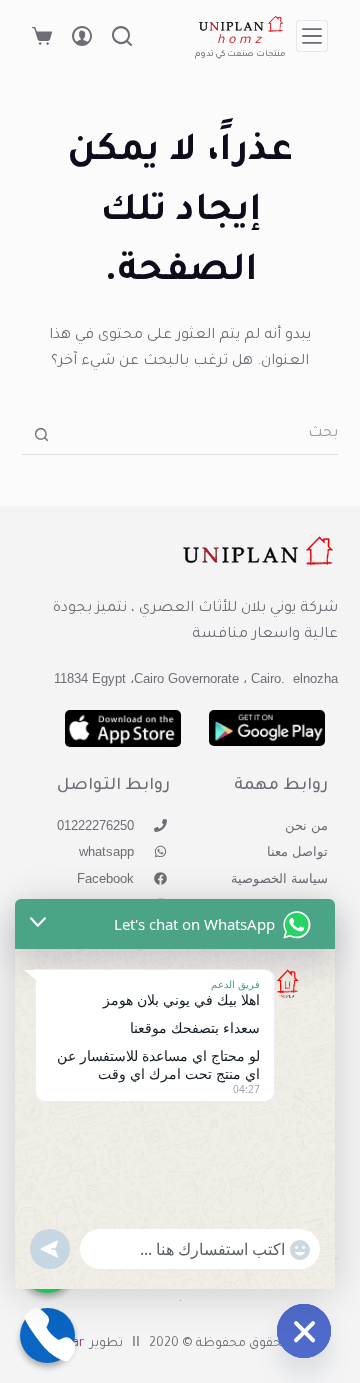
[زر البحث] (41, 434)
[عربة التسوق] (42, 36)
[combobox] (200, 435)
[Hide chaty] (304, 1331)
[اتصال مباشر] (47, 1335)
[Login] (82, 36)
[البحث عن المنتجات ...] (122, 36)
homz (241, 41)
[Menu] (312, 36)
